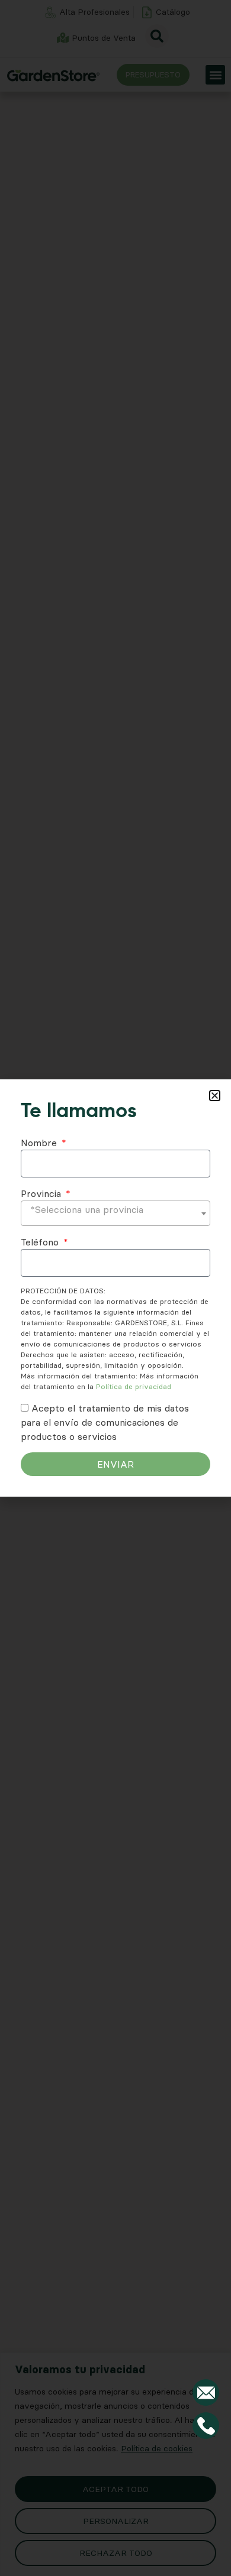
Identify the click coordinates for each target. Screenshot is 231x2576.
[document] (115, 1288)
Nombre (40, 1143)
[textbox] (115, 1209)
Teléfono (41, 1242)
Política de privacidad (134, 1386)
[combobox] (115, 1213)
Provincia (42, 1193)
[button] (215, 1096)
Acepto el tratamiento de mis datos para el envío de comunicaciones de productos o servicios (105, 1422)
